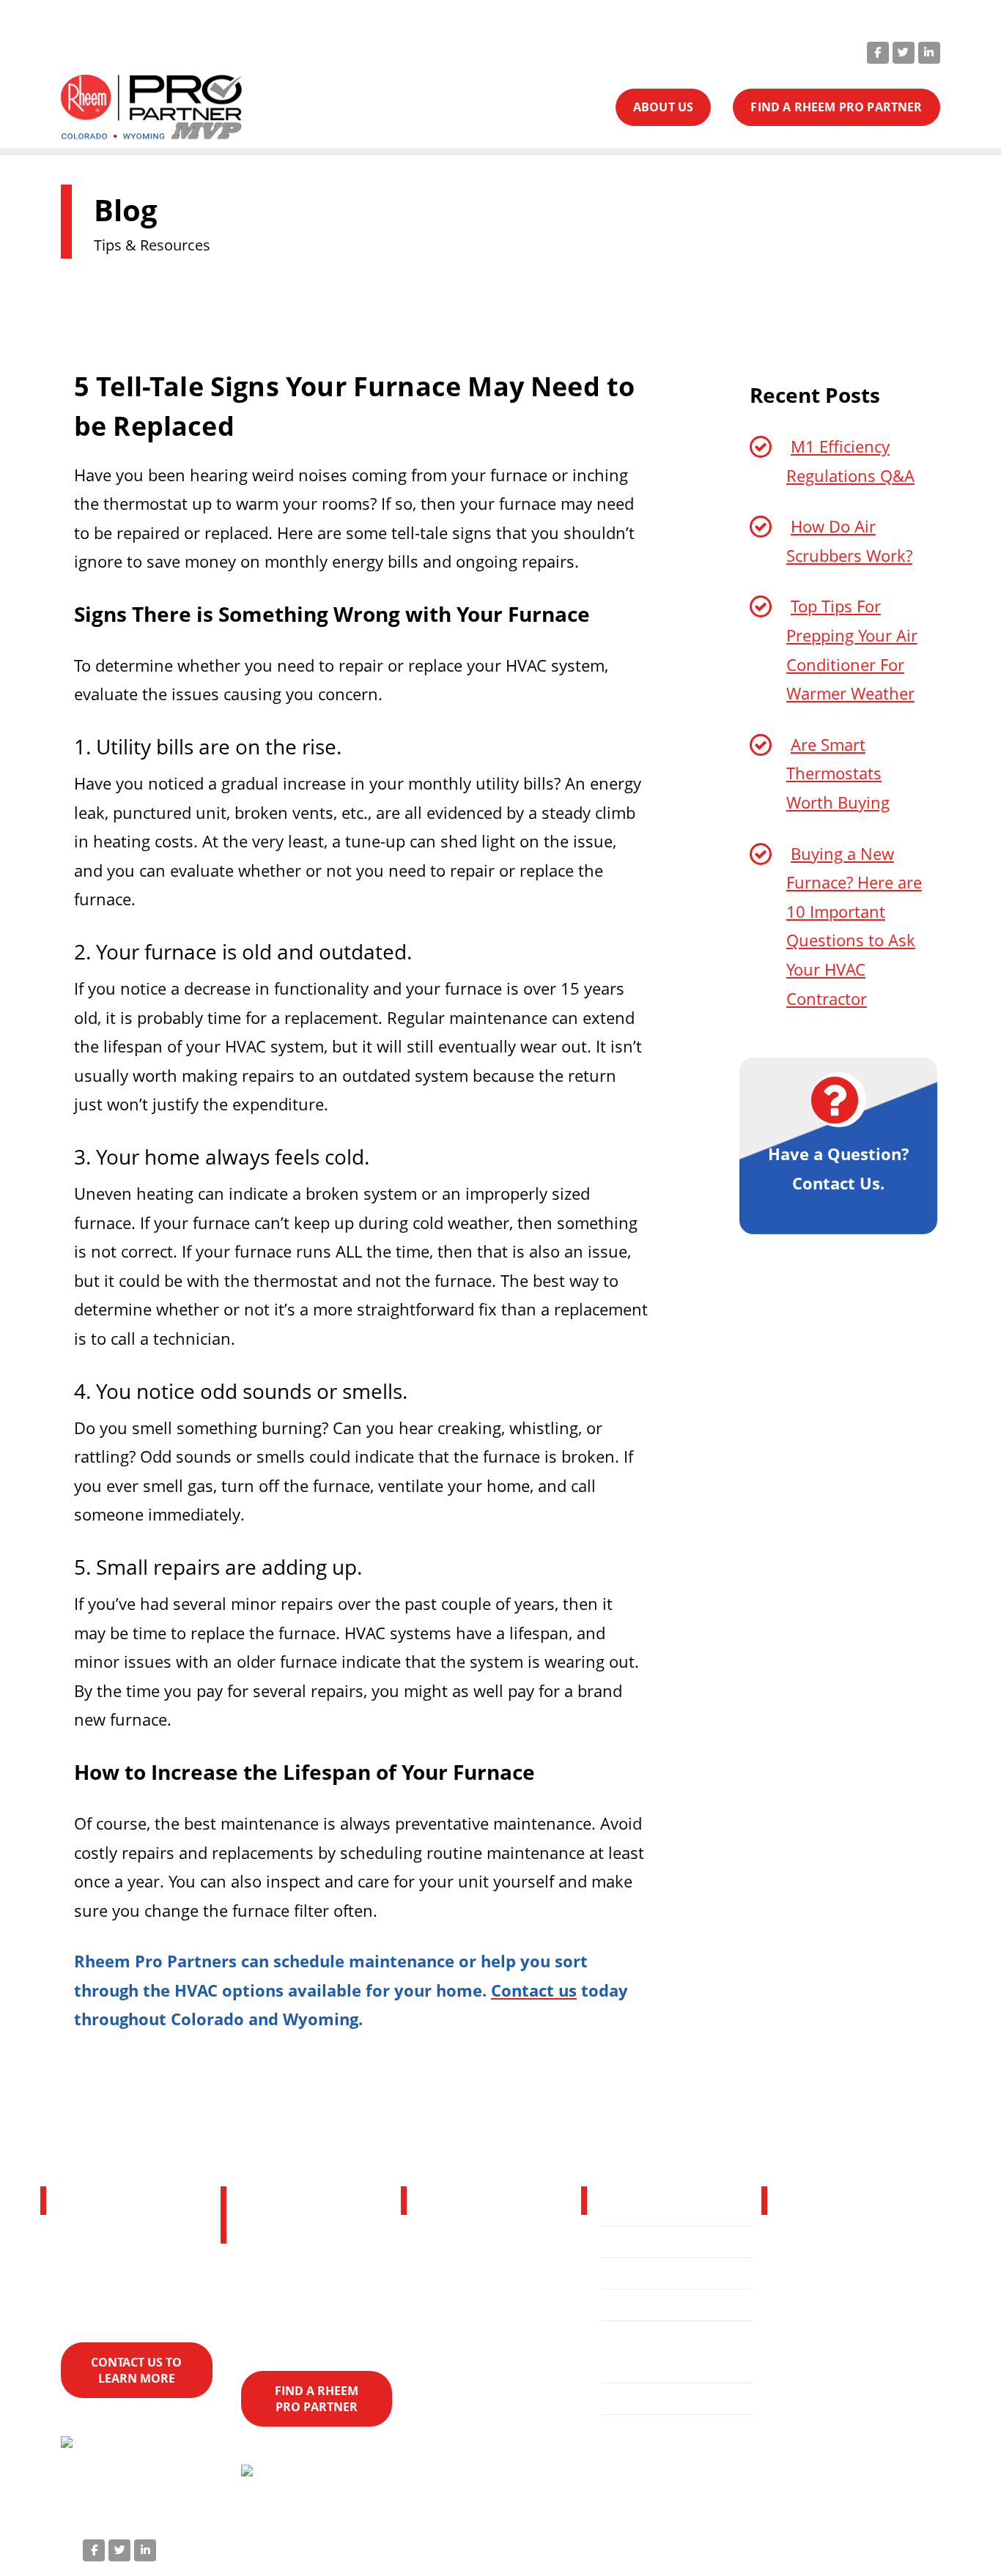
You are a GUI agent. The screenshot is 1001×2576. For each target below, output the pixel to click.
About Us (641, 2305)
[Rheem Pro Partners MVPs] (151, 108)
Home (632, 2242)
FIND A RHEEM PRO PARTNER (836, 107)
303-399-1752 (873, 2353)
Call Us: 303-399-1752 (555, 51)
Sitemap (903, 2547)
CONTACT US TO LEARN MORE (136, 2370)
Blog (627, 2399)
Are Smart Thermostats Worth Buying (838, 773)
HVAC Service (654, 2274)
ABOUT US (663, 107)
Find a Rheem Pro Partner (668, 2352)
